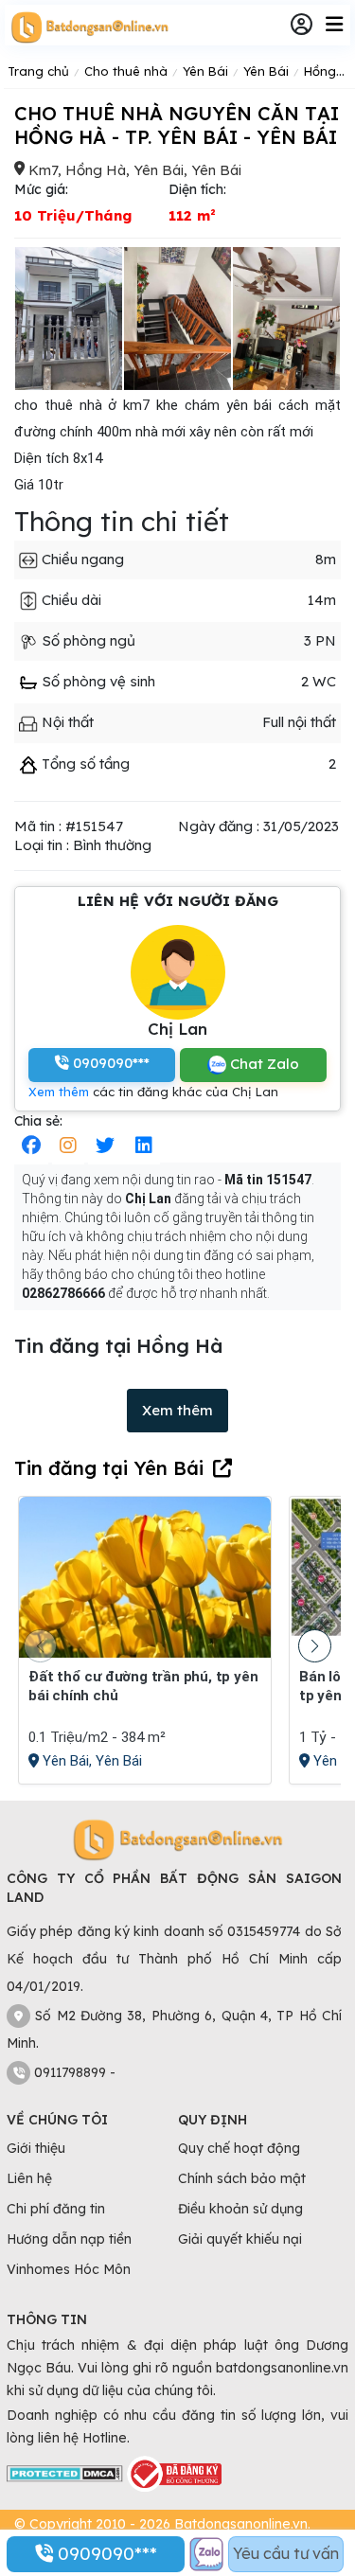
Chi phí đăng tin (56, 2209)
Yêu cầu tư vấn (286, 2553)
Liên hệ (29, 2178)
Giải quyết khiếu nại (240, 2239)
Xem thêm (59, 1092)
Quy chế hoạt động (239, 2148)
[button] (315, 1646)
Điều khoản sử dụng (240, 2209)
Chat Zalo (263, 1064)
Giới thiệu (36, 2148)
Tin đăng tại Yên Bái (109, 1468)
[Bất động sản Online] (87, 27)
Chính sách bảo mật (242, 2178)
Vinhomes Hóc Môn (69, 2269)
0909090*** (105, 2553)
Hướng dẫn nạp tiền (69, 2239)
